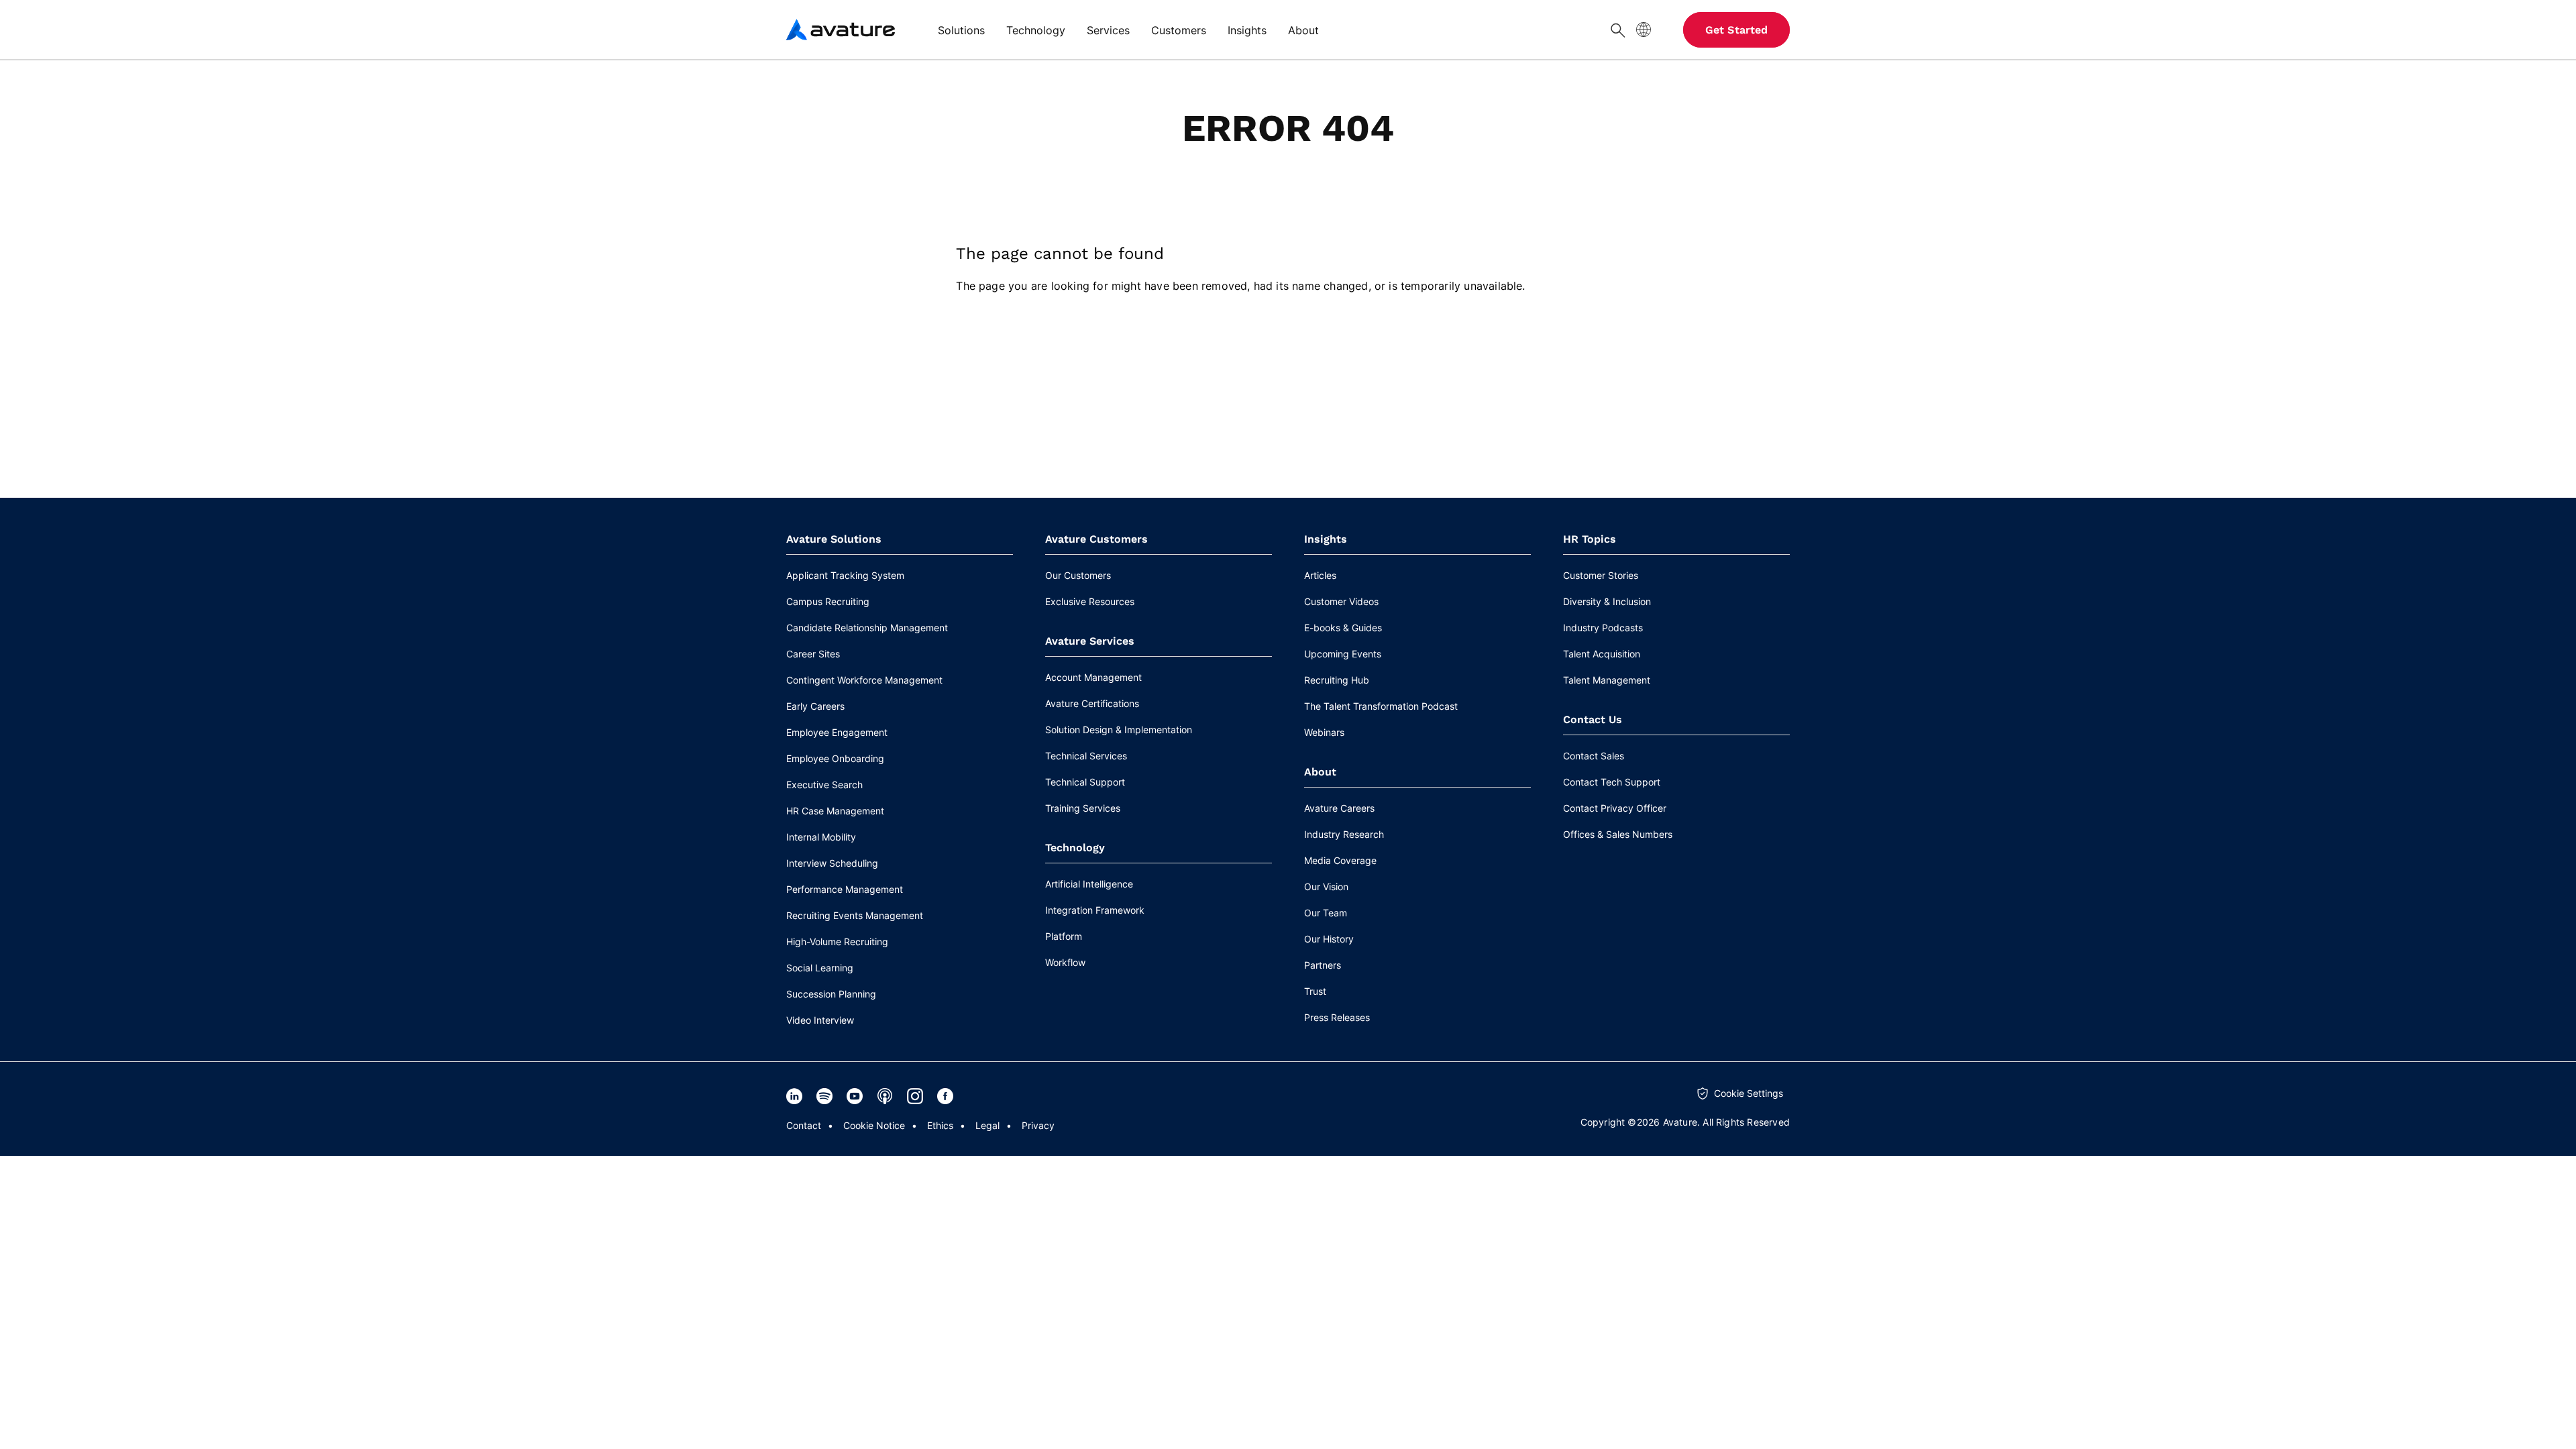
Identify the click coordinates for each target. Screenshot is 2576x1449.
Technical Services (1086, 756)
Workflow (1065, 962)
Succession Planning (831, 994)
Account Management (1093, 677)
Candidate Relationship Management (867, 628)
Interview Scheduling (832, 863)
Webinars (1324, 732)
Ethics (940, 1125)
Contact (804, 1125)
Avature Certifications (1092, 703)
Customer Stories (1601, 575)
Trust (1315, 991)
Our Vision (1326, 887)
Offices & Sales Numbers (1618, 834)
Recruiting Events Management (855, 915)
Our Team (1326, 913)
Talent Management (1607, 680)
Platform (1064, 936)
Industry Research (1344, 834)
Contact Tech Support (1612, 782)
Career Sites (813, 654)
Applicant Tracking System (845, 575)
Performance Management (845, 889)
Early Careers (815, 706)
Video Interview (820, 1020)
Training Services (1083, 808)
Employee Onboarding (835, 758)
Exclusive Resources (1090, 601)
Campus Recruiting (828, 601)
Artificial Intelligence (1089, 884)
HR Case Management (835, 811)
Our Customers (1078, 575)
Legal (987, 1125)
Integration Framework (1095, 910)
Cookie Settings (1749, 1093)
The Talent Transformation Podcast (1381, 706)
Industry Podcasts (1603, 628)
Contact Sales (1594, 756)
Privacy (1038, 1125)
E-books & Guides (1343, 628)
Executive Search (824, 785)
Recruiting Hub (1337, 680)
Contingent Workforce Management (864, 680)
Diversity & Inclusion (1607, 601)
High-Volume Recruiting (837, 942)
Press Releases (1337, 1017)
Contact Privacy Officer (1615, 808)
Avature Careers (1339, 808)
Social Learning (820, 968)
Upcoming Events (1343, 654)
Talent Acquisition (1602, 654)
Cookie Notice (874, 1125)
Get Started (1736, 30)
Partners (1323, 965)
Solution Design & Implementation (1119, 730)
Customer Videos (1341, 601)
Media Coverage (1340, 860)
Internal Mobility (821, 837)
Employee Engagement (837, 732)
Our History (1329, 939)
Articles (1320, 575)
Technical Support (1085, 782)
